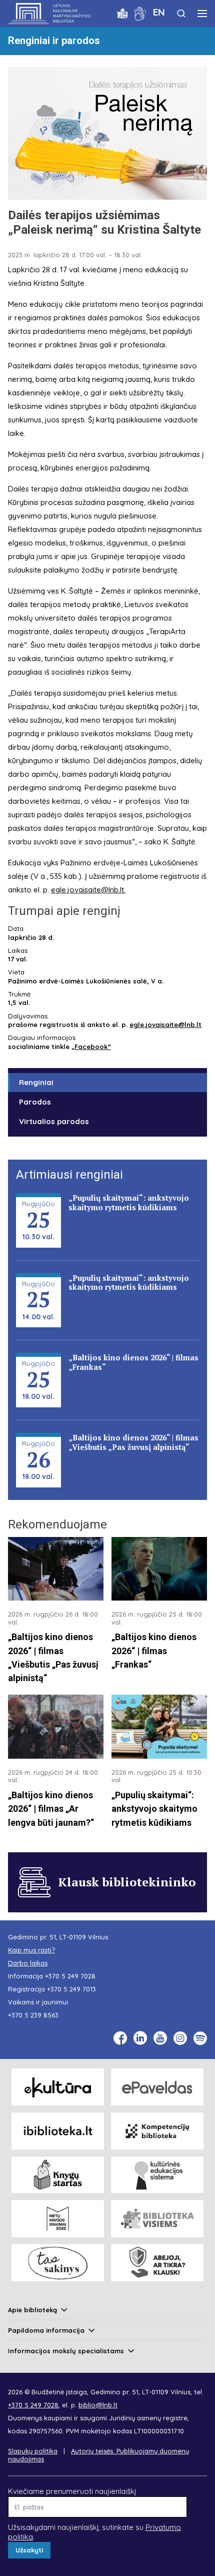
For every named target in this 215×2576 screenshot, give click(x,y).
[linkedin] (140, 2038)
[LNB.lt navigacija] (202, 14)
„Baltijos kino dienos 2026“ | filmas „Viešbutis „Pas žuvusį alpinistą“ (133, 1442)
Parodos (35, 1102)
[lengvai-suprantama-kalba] (122, 13)
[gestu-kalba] (140, 13)
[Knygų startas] (58, 2175)
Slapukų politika (33, 2451)
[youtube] (160, 2038)
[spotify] (200, 2038)
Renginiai (36, 1082)
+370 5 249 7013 (71, 1989)
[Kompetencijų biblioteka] (157, 2131)
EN (159, 12)
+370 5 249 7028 (70, 1976)
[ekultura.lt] (58, 2087)
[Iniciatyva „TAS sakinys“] (58, 2263)
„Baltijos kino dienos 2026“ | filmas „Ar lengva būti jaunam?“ (51, 1809)
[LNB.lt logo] (49, 14)
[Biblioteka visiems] (157, 2219)
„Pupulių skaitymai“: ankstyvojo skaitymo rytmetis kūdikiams (129, 1202)
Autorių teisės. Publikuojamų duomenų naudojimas (98, 2455)
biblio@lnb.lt (98, 2405)
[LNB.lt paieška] (181, 13)
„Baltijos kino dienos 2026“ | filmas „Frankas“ (133, 1362)
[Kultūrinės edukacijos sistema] (157, 2175)
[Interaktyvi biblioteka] (58, 2131)
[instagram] (180, 2038)
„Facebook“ (91, 1047)
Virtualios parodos (54, 1121)
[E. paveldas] (157, 2087)
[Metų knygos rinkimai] (58, 2219)
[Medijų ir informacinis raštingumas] (157, 2263)
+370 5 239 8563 (33, 2015)
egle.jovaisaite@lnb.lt (87, 890)
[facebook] (120, 2038)
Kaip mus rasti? (31, 1950)
